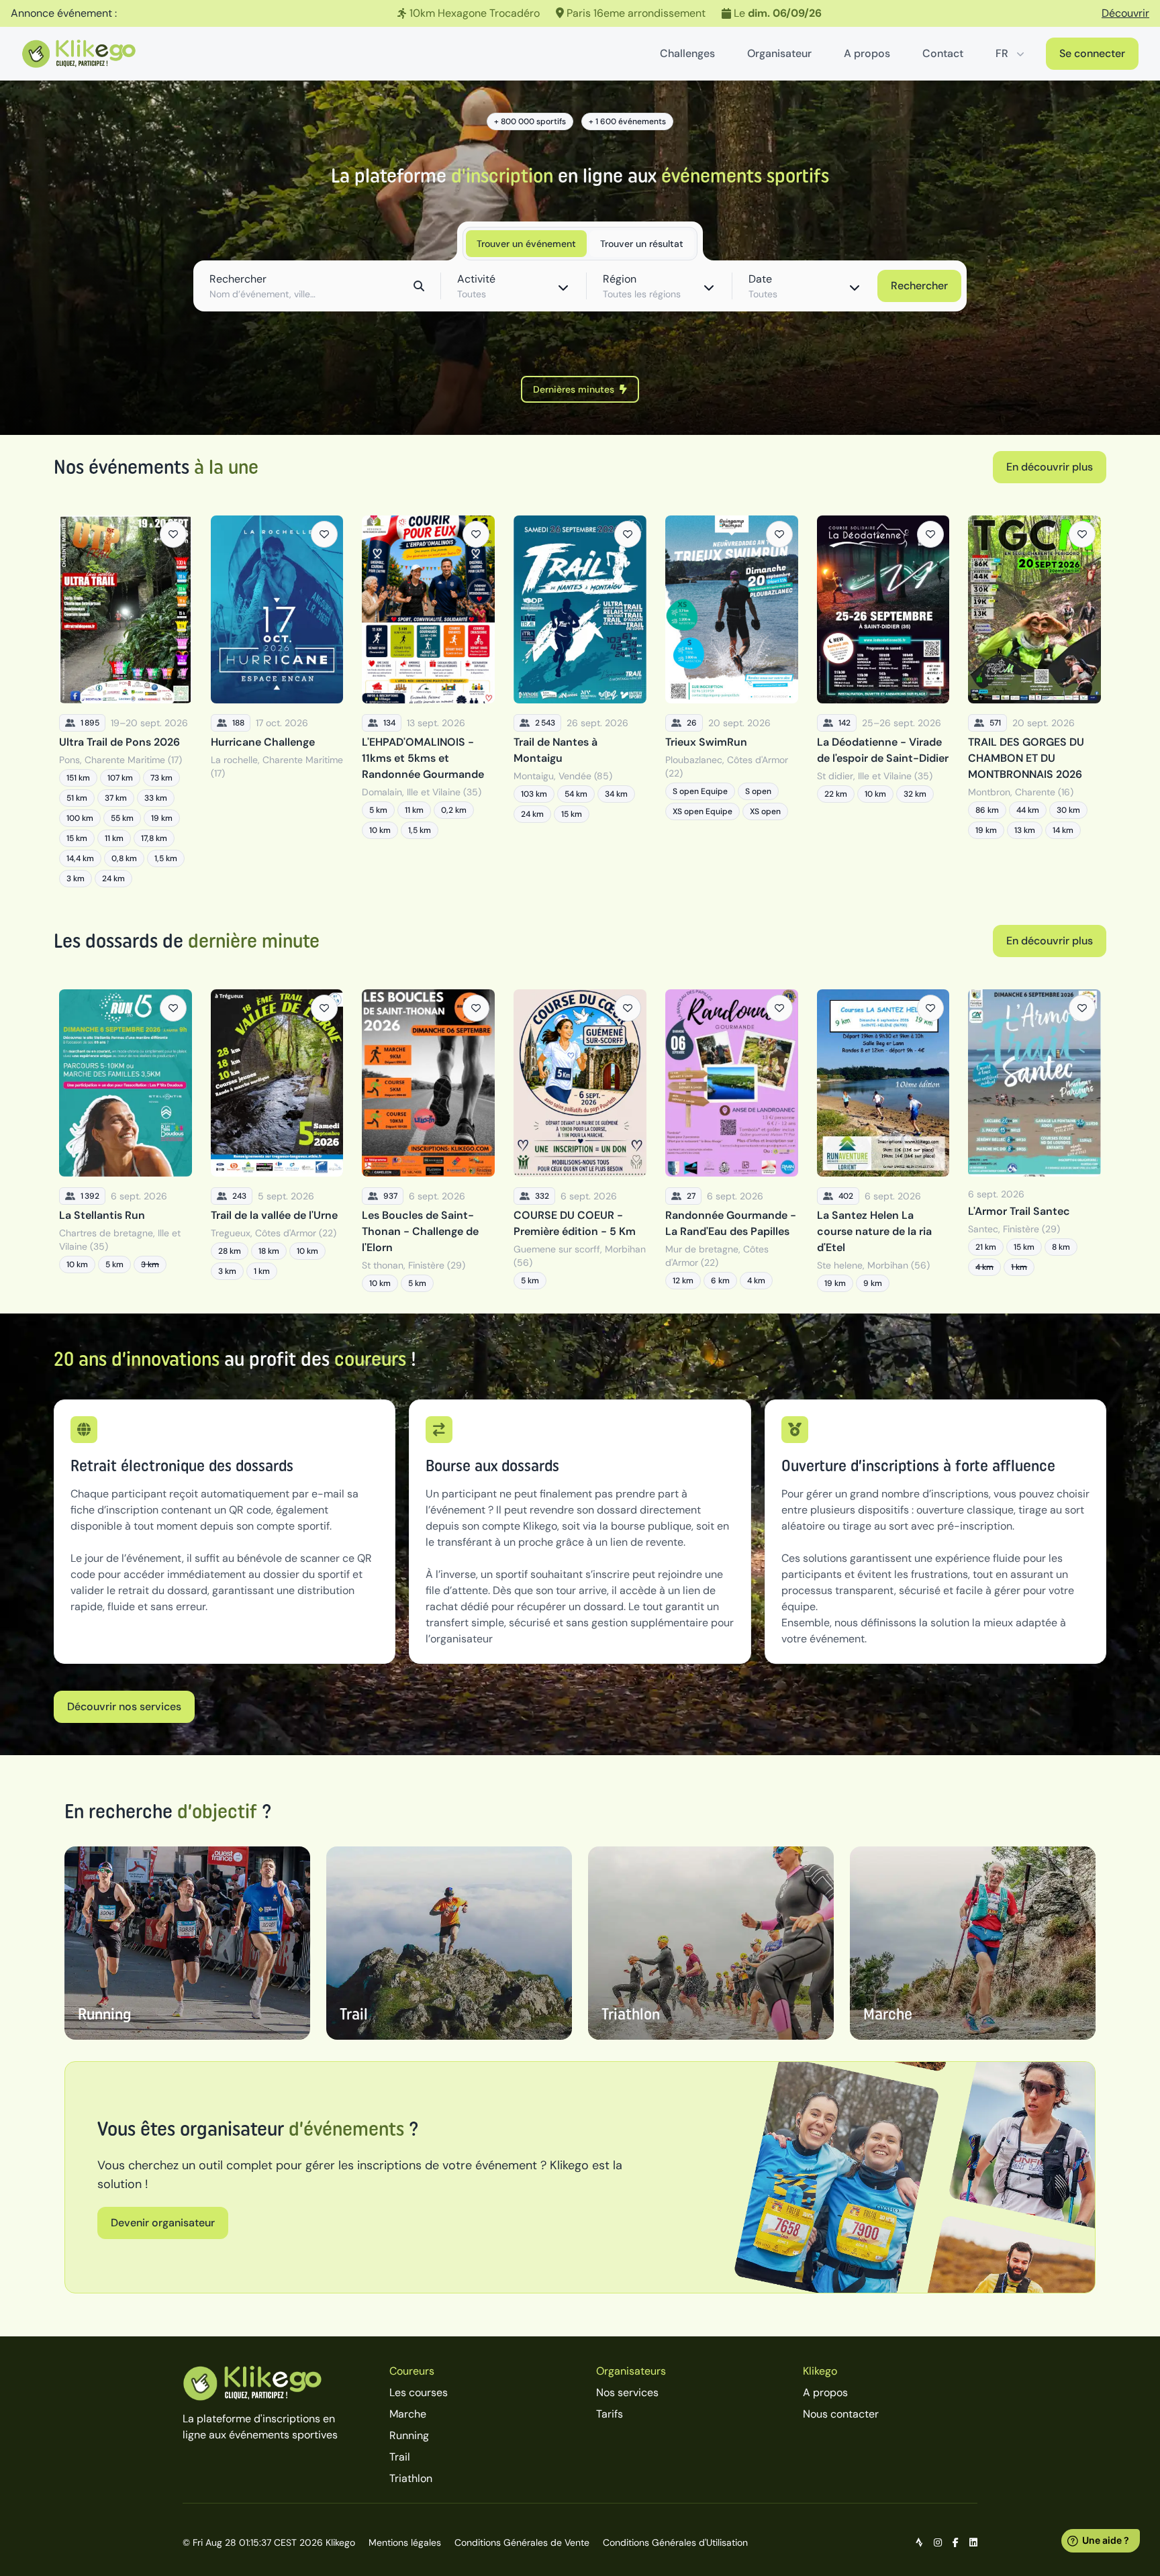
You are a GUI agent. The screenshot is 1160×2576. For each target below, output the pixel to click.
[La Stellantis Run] (126, 1141)
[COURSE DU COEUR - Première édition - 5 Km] (580, 1141)
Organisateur (779, 53)
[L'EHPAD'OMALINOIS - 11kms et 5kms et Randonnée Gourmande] (428, 701)
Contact (943, 53)
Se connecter (1092, 53)
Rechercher (919, 286)
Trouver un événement (526, 244)
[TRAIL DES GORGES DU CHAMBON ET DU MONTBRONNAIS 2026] (1034, 701)
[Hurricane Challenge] (277, 701)
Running (409, 2435)
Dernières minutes (574, 389)
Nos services (627, 2392)
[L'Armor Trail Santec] (1034, 1141)
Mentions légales (405, 2542)
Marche (408, 2414)
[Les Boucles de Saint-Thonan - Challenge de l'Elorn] (428, 1141)
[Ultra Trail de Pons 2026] (126, 701)
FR (1002, 53)
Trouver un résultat (642, 244)
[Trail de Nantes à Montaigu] (580, 701)
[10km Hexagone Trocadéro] (580, 13)
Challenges (687, 53)
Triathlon (411, 2478)
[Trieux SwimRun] (732, 701)
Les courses (419, 2392)
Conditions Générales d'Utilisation (675, 2542)
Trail (400, 2457)
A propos (867, 53)
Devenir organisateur (163, 2223)
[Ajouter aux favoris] (173, 534)
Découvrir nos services (124, 1706)
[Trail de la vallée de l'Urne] (277, 1141)
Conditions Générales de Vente (522, 2542)
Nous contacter (841, 2414)
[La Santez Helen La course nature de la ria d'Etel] (883, 1141)
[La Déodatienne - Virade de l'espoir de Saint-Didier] (883, 701)
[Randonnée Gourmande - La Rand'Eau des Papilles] (732, 1141)
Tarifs (610, 2414)
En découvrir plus (1050, 467)
